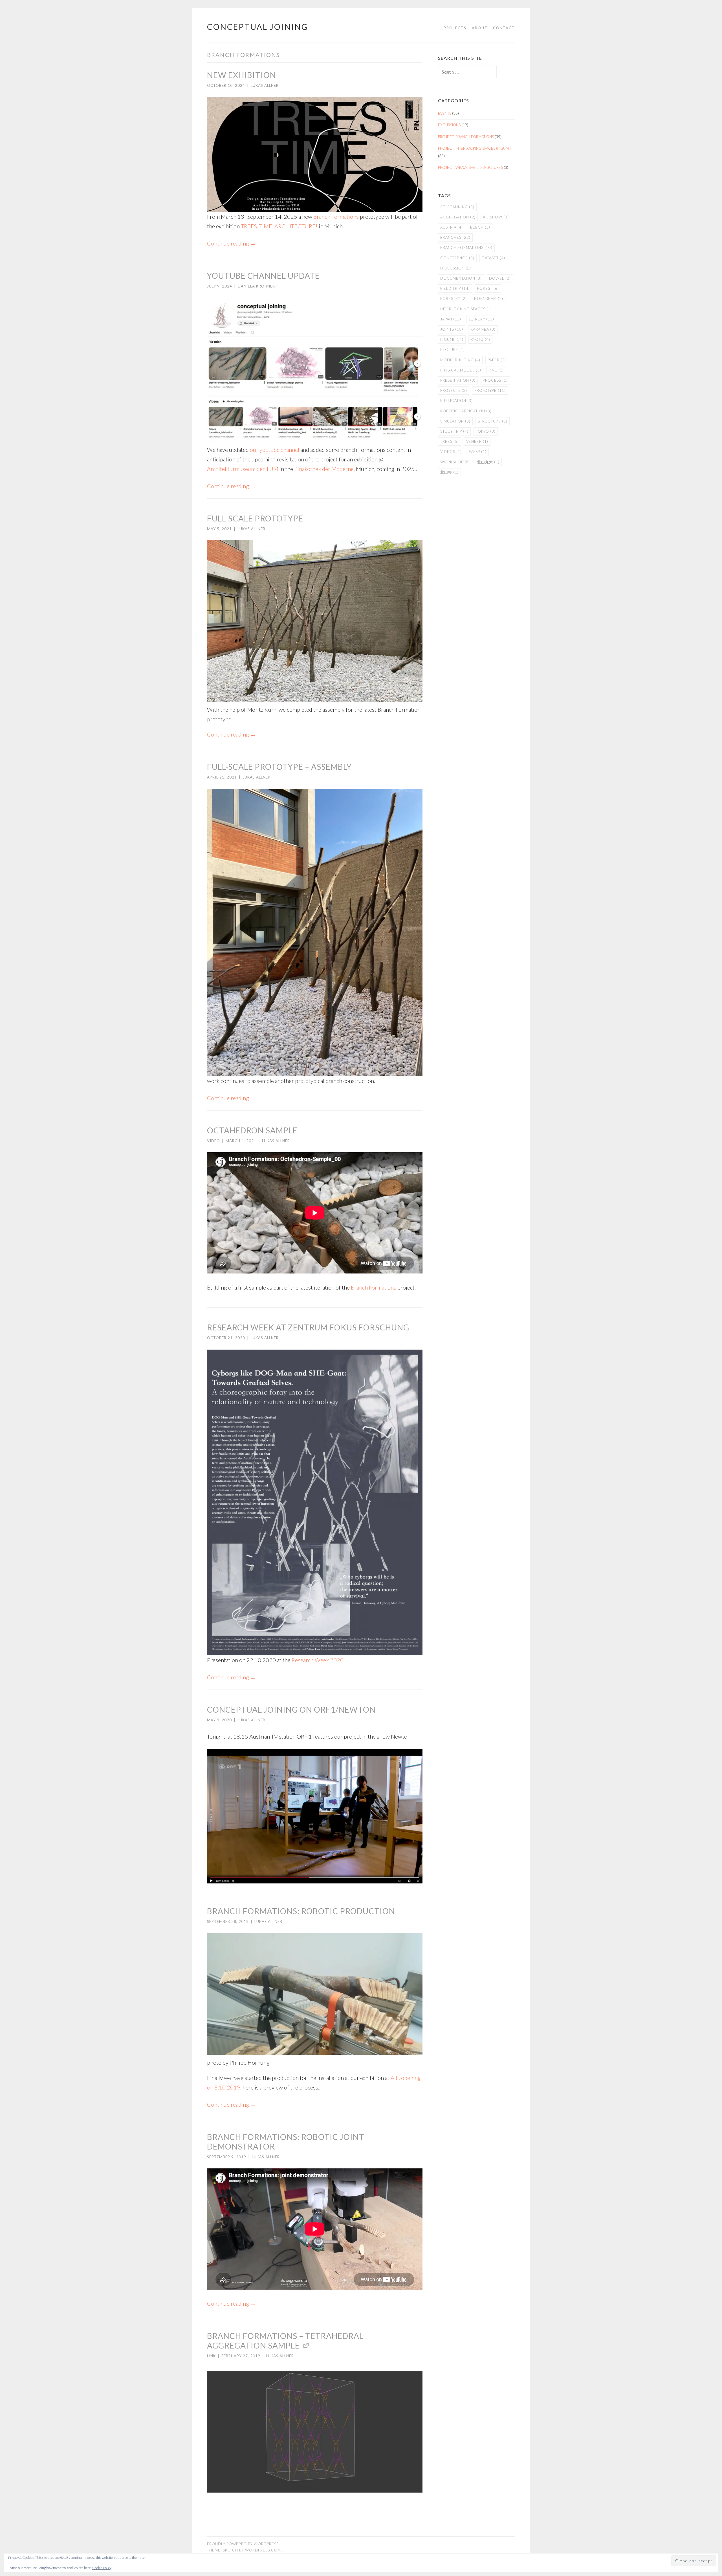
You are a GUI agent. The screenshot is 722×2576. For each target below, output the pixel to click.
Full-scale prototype (255, 518)
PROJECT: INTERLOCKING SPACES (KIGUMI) (474, 148)
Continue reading (231, 243)
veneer (477, 441)
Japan (451, 319)
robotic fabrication (466, 411)
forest (488, 288)
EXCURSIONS (449, 125)
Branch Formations (336, 216)
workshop (455, 462)
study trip (454, 431)
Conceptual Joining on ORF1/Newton (291, 1710)
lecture (453, 350)
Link (211, 2356)
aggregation (458, 217)
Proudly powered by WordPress (243, 2544)
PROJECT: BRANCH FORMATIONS (466, 137)
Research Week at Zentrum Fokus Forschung (308, 1327)
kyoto (480, 339)
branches (455, 237)
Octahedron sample (252, 1130)
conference (457, 258)
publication (456, 401)
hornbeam (489, 298)
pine (496, 370)
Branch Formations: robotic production (301, 1911)
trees (450, 441)
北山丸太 (488, 462)
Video (213, 1141)
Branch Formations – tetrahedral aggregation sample (285, 2341)
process (495, 380)
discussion (456, 268)
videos (451, 452)
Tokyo (486, 431)
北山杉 (449, 472)
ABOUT (480, 28)
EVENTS (445, 113)
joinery (481, 319)
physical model (461, 370)
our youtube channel (275, 450)
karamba (483, 329)
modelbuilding (460, 360)
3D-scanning (457, 207)
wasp (478, 452)
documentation (461, 278)
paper (497, 360)
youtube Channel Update (263, 276)
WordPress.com (263, 2550)
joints (452, 329)
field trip (455, 288)
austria (452, 227)
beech (480, 227)
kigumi (452, 339)
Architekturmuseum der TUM (243, 469)
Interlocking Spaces (466, 309)
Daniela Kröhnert (258, 286)
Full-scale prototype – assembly (279, 767)
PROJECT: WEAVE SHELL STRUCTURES (470, 167)
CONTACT (504, 28)
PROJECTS (455, 28)
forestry (454, 298)
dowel (500, 278)
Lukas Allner (265, 85)
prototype (490, 390)
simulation (455, 421)
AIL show (496, 217)
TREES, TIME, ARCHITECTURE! (279, 226)
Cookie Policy (102, 2568)
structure (493, 421)
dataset (493, 258)
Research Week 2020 (318, 1660)
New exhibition (242, 75)
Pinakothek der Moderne (324, 469)
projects (454, 390)
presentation (458, 380)
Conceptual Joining (257, 27)
